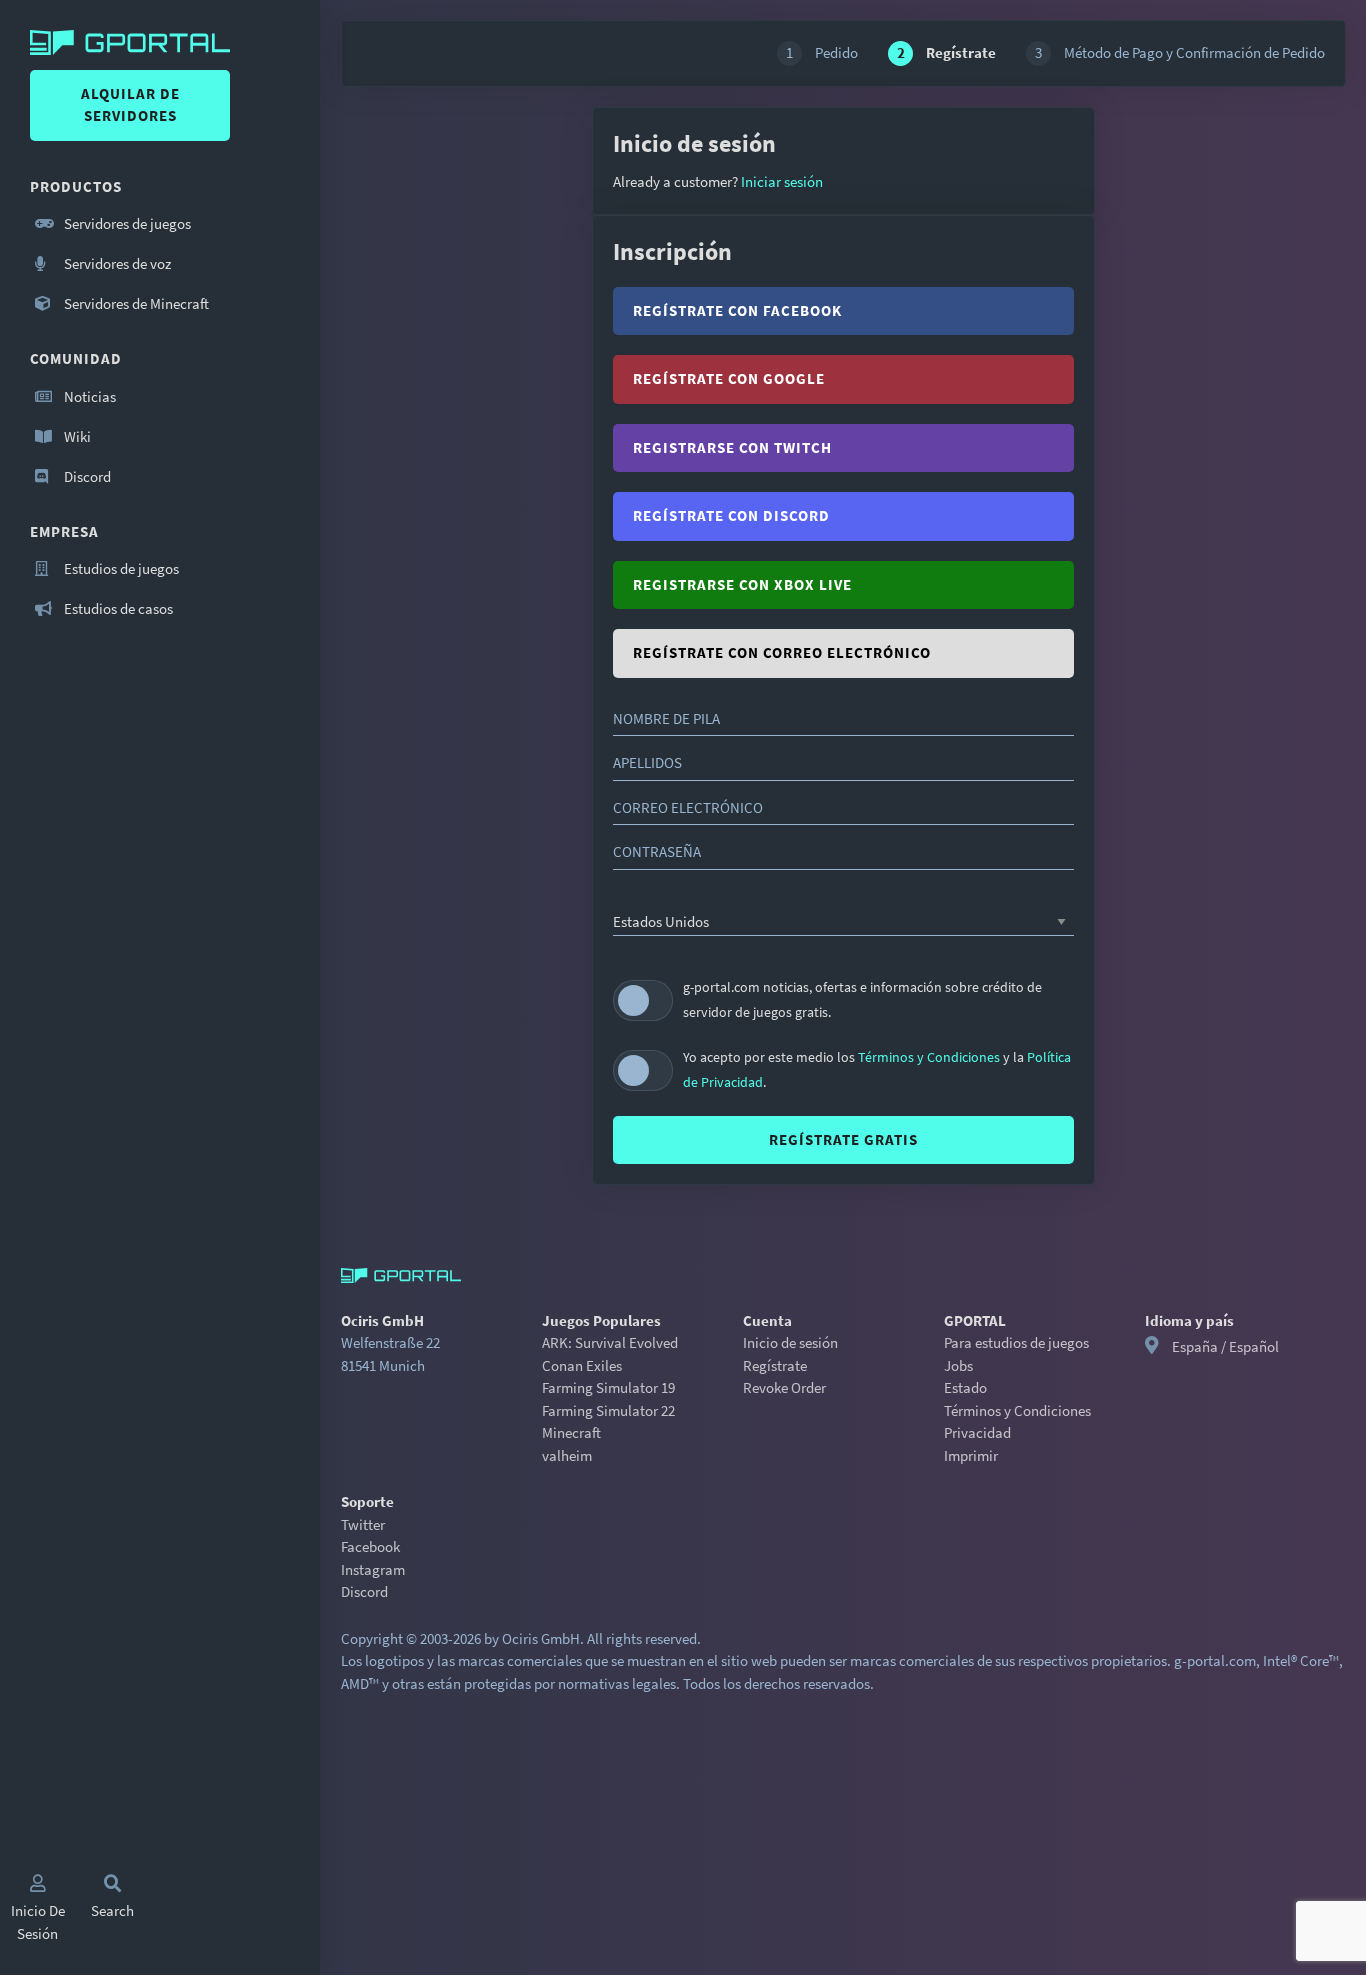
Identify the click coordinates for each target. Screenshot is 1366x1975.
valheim (567, 1455)
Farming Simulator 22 (608, 1410)
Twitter (363, 1524)
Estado (965, 1387)
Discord (86, 476)
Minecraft (571, 1432)
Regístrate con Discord (731, 515)
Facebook (370, 1546)
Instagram (373, 1569)
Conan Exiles (582, 1365)
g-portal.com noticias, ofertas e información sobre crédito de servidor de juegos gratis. (862, 999)
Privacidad (977, 1432)
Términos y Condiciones (930, 1057)
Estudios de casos (117, 608)
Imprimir (971, 1455)
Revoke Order (784, 1387)
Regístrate (775, 1365)
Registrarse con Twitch (732, 447)
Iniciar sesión (780, 181)
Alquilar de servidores (130, 105)
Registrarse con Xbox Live (742, 584)
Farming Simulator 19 (608, 1387)
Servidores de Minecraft (135, 303)
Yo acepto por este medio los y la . (877, 1069)
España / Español (1225, 1346)
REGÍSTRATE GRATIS (843, 1139)
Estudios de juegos (120, 568)
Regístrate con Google (729, 378)
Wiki (76, 436)
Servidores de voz (116, 263)
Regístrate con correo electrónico (782, 652)
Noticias (88, 396)
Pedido (822, 52)
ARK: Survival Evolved (610, 1342)
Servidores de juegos (126, 223)
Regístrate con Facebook (737, 310)
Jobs (958, 1365)
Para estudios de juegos (1016, 1342)
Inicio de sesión (790, 1342)
